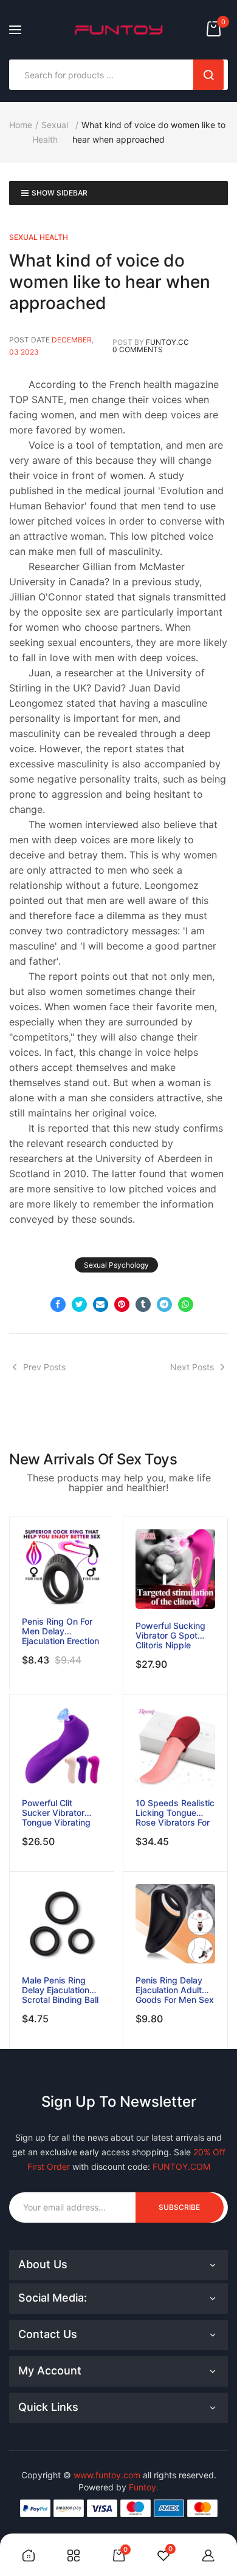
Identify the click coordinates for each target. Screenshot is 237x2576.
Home (21, 125)
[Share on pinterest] (122, 1304)
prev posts (44, 1367)
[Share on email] (101, 1304)
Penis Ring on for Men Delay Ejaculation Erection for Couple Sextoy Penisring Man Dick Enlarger (60, 1631)
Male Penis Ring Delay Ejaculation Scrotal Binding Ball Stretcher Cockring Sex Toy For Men (60, 1990)
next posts (192, 1367)
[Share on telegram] (164, 1304)
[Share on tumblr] (143, 1304)
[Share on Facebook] (58, 1304)
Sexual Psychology (116, 1265)
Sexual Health (39, 237)
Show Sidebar (60, 193)
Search (208, 75)
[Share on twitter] (79, 1304)
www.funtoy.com (107, 2475)
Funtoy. (144, 2487)
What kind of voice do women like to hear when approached (110, 282)
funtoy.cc (167, 342)
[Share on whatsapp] (186, 1304)
